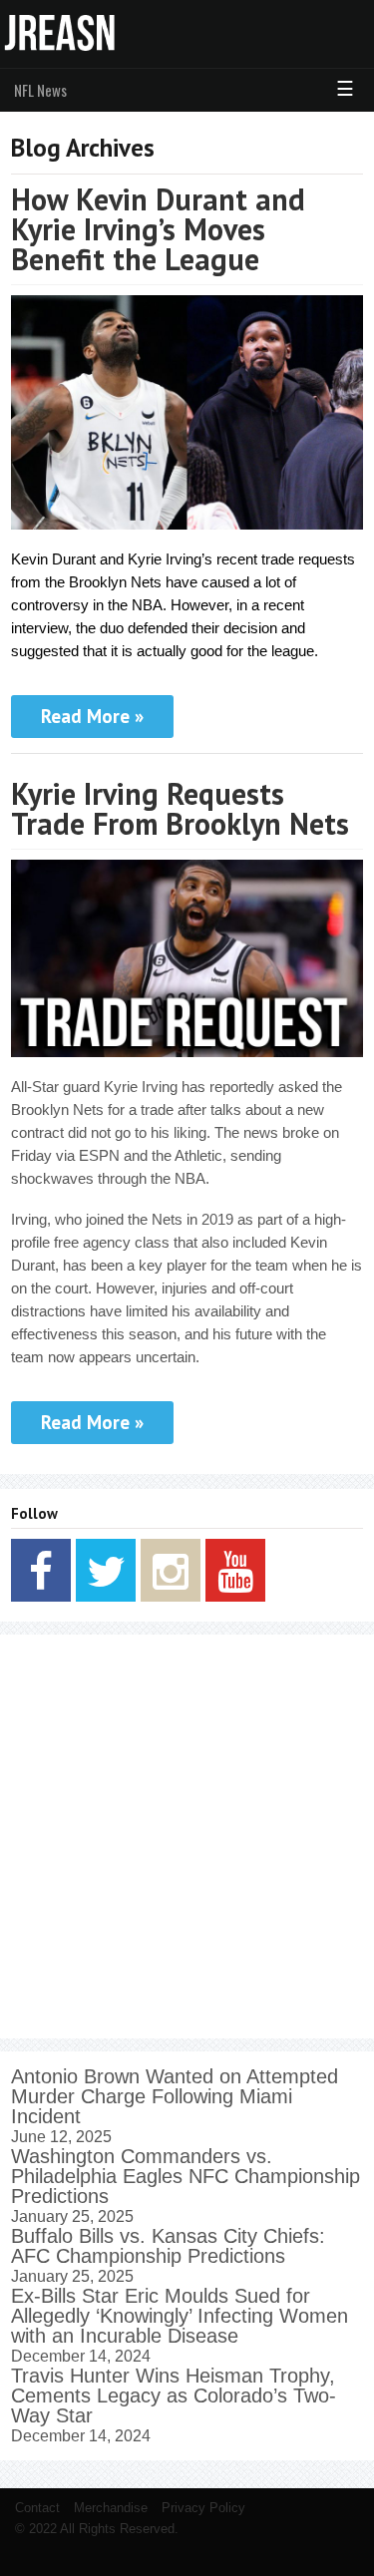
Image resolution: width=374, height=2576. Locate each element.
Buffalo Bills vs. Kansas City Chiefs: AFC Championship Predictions (168, 2246)
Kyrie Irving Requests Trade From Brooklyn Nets (180, 808)
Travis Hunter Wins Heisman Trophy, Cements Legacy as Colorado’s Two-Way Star (174, 2395)
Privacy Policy (203, 2508)
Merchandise (111, 2508)
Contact (37, 2508)
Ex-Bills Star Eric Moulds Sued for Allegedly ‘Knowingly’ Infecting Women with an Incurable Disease (180, 2316)
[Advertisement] (187, 1837)
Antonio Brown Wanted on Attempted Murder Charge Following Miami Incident (175, 2096)
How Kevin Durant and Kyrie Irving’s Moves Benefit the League (158, 229)
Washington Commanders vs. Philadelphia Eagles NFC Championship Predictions (186, 2176)
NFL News (40, 90)
